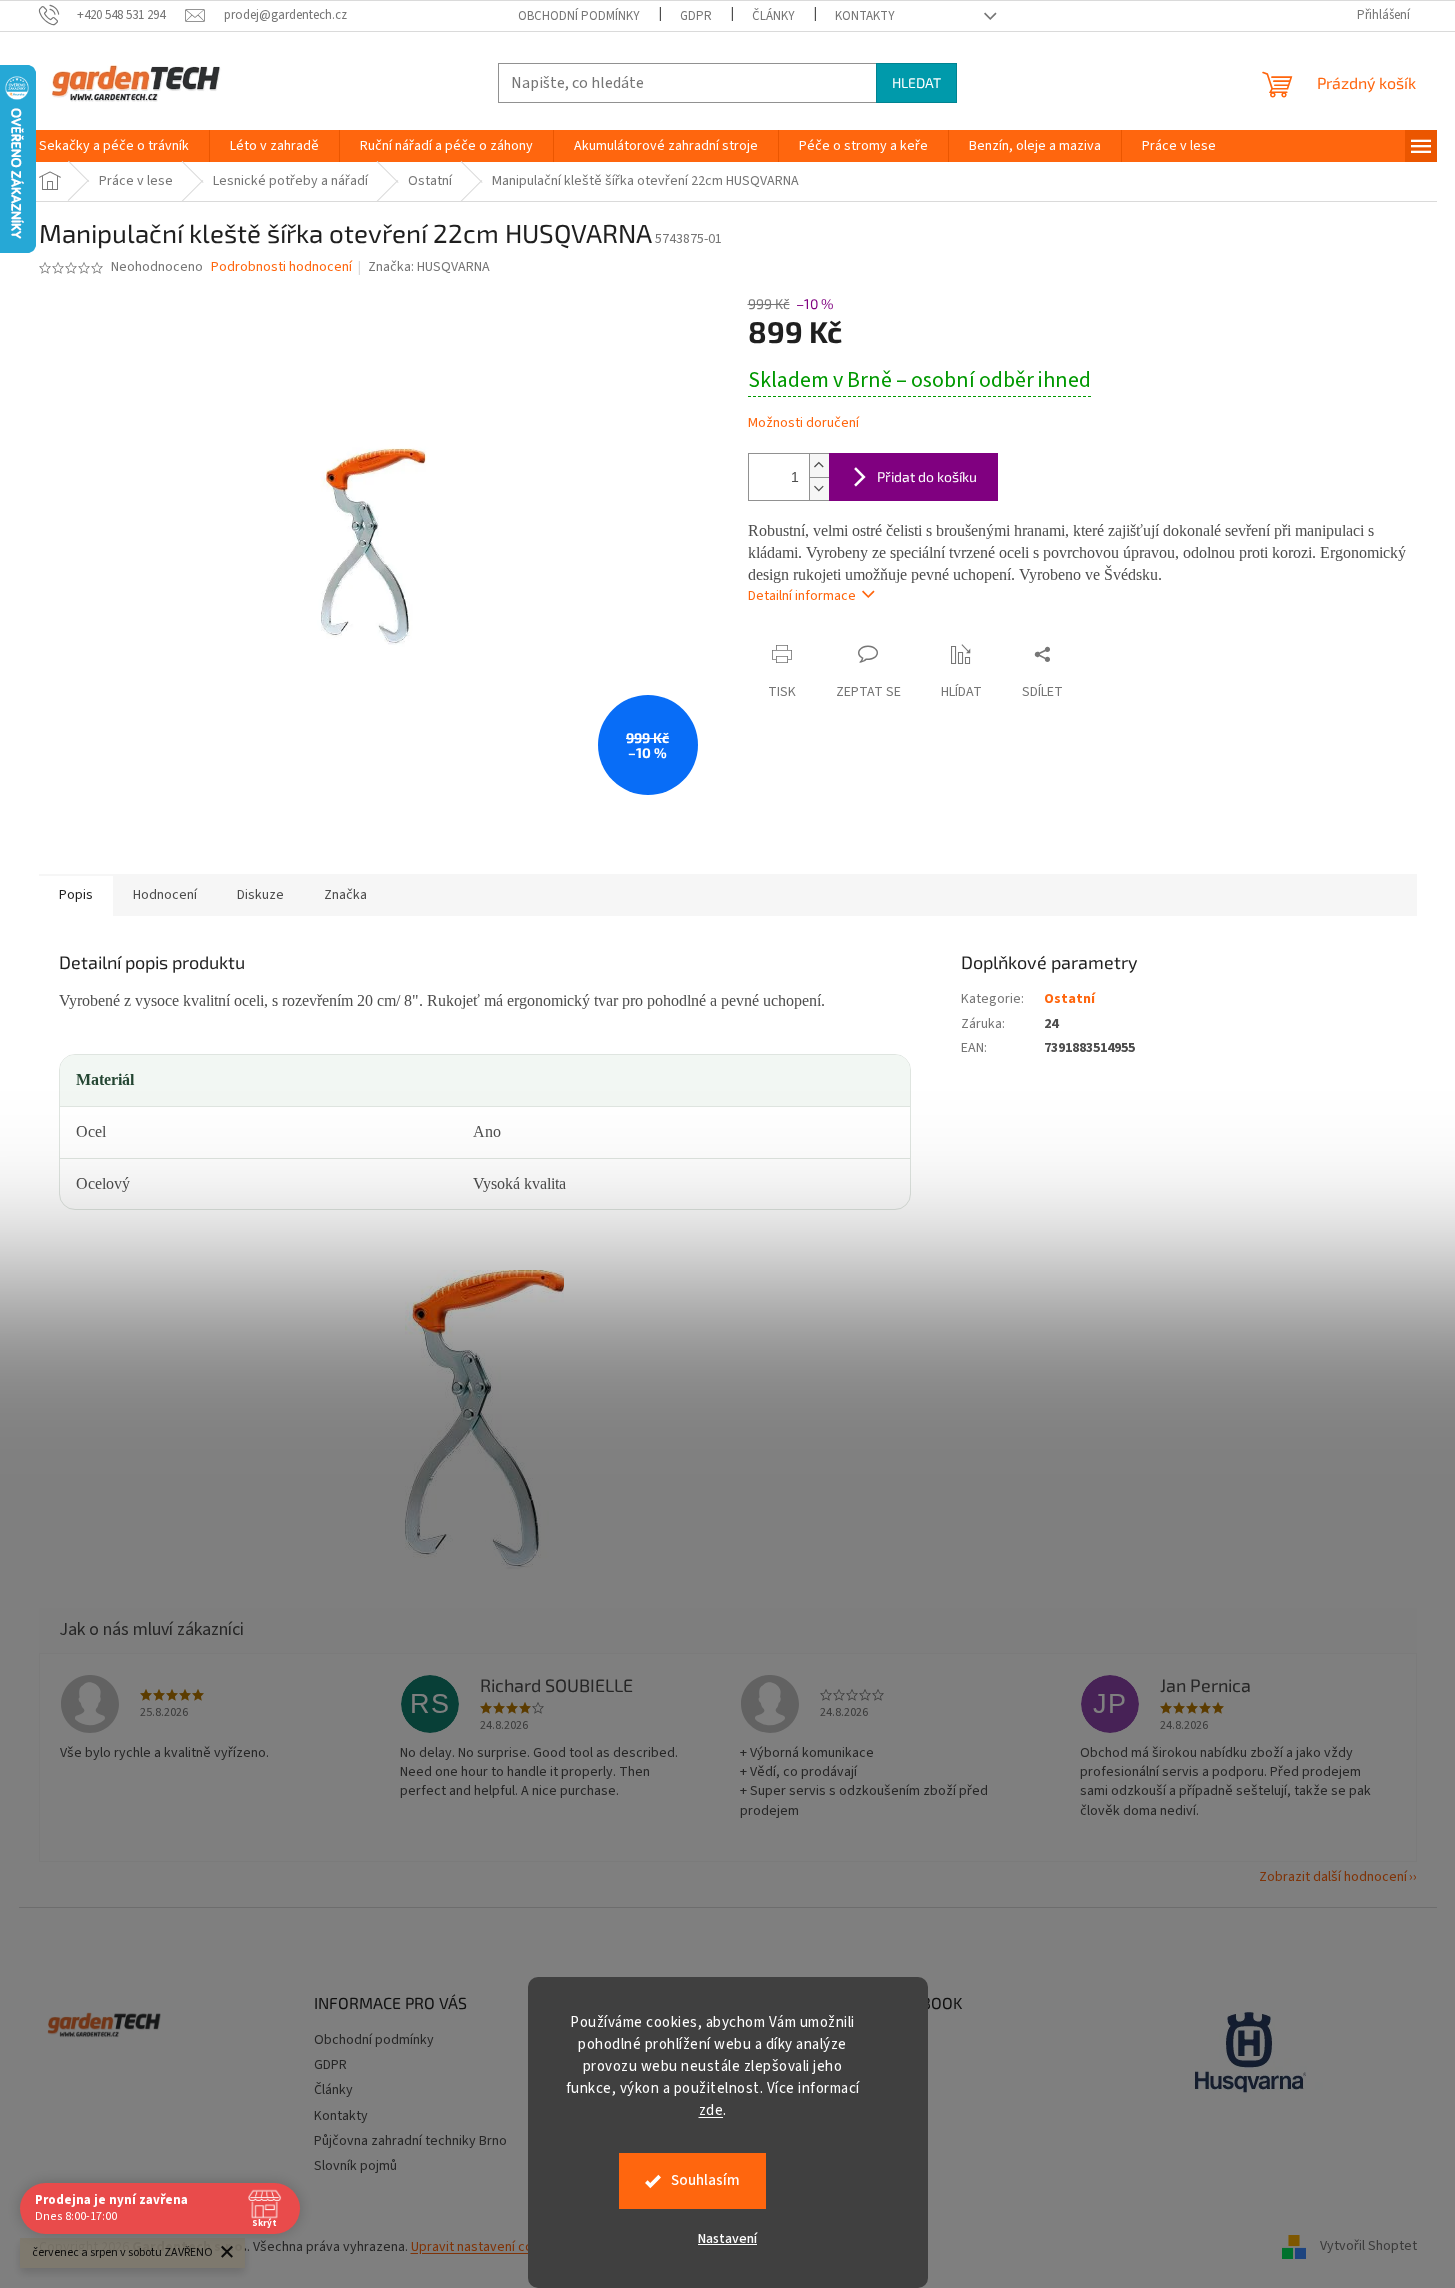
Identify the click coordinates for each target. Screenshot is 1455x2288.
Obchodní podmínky (579, 16)
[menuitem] (114, 146)
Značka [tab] (345, 895)
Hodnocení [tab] (165, 895)
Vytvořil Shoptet (1368, 2247)
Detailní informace (802, 596)
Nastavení (727, 2239)
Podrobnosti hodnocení (281, 267)
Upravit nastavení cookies (488, 2247)
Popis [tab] (76, 895)
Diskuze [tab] (260, 895)
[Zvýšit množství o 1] (819, 465)
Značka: (429, 267)
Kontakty (865, 16)
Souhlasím (705, 2180)
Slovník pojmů (355, 2166)
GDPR (696, 16)
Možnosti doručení (803, 423)
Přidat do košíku (927, 476)
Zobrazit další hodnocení (1333, 1877)
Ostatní (1069, 999)
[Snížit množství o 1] (819, 488)
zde (711, 2110)
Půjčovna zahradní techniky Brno (410, 2141)
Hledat (916, 82)
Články (773, 16)
